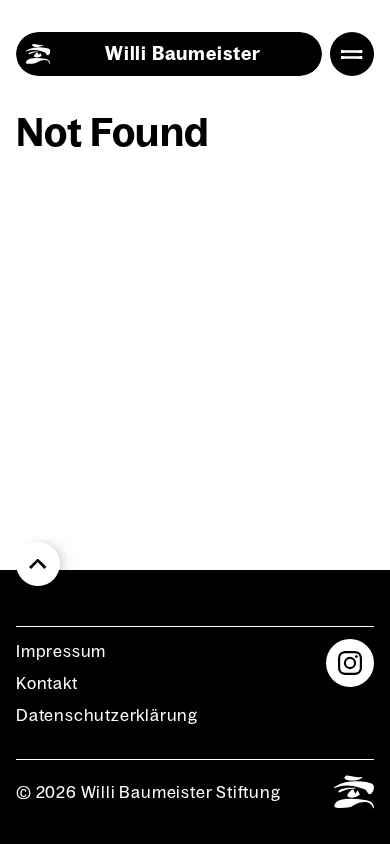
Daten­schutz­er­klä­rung (107, 715)
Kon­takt (47, 683)
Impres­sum (61, 651)
